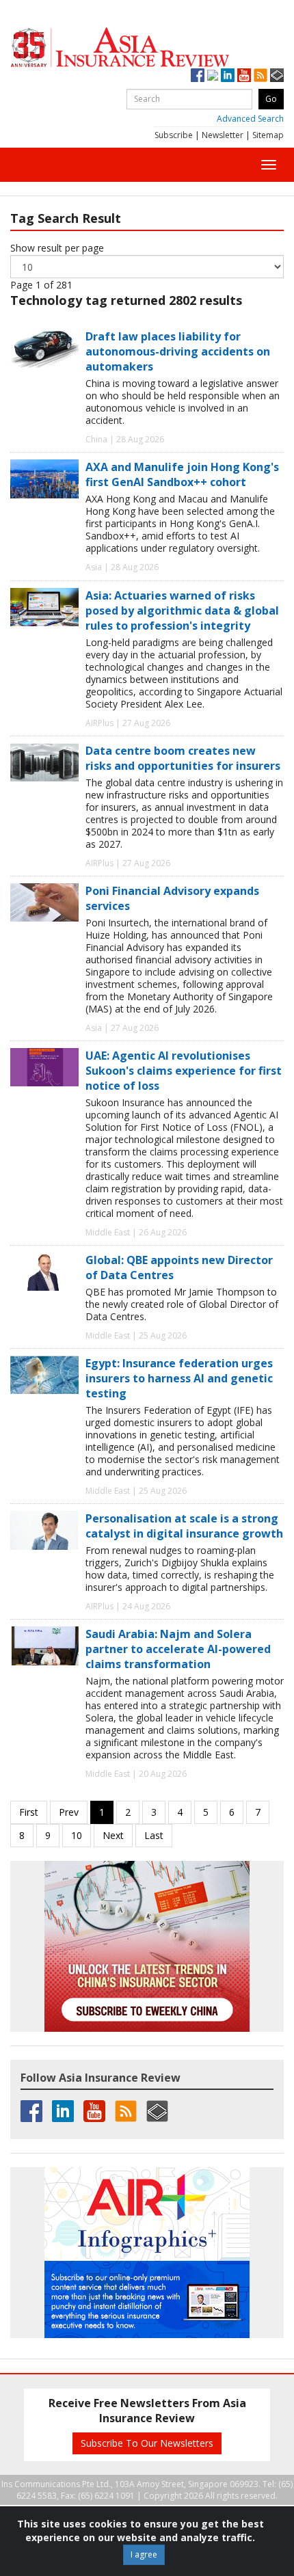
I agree (144, 2554)
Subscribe (174, 135)
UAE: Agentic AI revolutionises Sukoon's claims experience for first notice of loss (184, 1071)
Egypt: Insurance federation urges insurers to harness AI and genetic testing (179, 1378)
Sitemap (268, 135)
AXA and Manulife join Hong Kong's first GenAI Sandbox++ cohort (182, 474)
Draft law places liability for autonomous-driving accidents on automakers (178, 351)
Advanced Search (250, 119)
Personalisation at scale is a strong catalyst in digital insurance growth (184, 1526)
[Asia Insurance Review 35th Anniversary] (147, 48)
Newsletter (223, 135)
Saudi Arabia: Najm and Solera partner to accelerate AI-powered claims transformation (178, 1649)
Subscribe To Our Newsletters (147, 2443)
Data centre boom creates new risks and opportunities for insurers (183, 758)
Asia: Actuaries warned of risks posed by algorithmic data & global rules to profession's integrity (182, 611)
